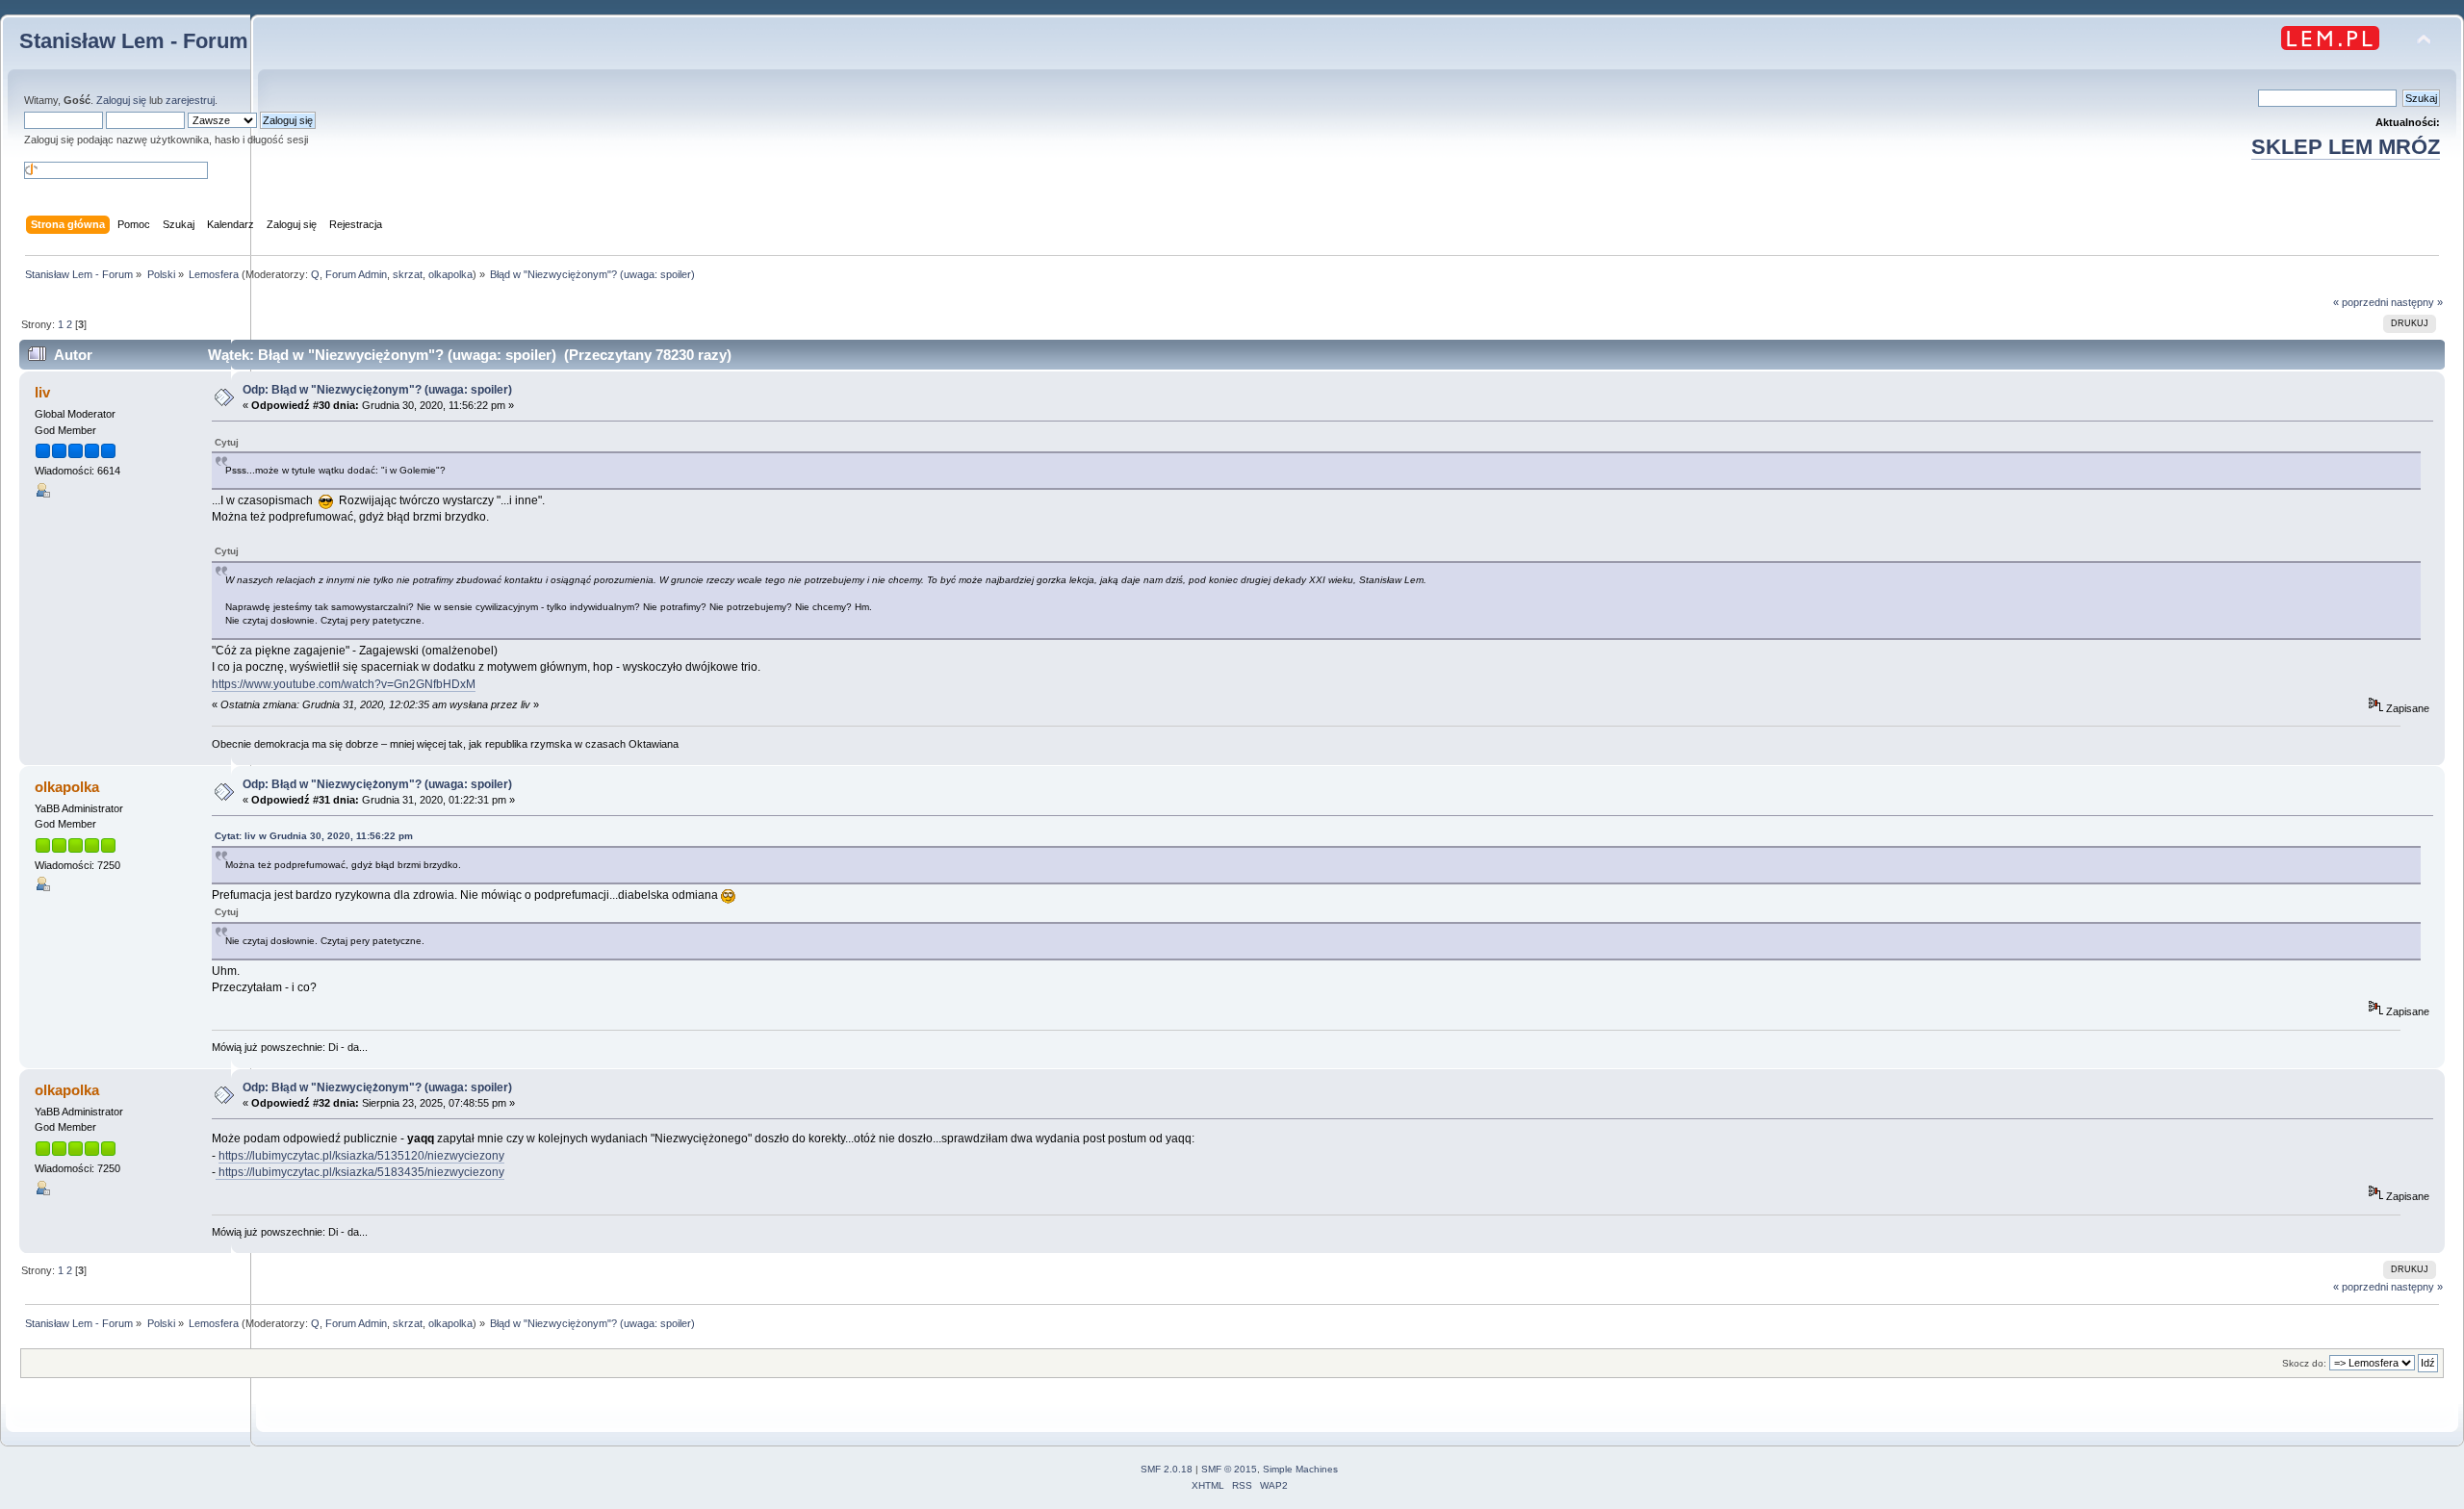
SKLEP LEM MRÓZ (2346, 147)
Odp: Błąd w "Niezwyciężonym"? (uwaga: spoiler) (377, 390)
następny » (2417, 302)
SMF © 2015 (1229, 1469)
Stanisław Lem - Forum (134, 41)
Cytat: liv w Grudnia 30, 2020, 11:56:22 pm (314, 836)
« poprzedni (2361, 302)
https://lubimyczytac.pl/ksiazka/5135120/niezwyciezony (361, 1156)
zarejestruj (190, 100)
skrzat (408, 274)
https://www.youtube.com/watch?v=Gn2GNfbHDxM (344, 684)
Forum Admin (356, 274)
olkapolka (450, 274)
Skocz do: (2304, 1363)
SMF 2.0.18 (1167, 1469)
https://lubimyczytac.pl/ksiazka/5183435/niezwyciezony (360, 1172)
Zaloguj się (121, 100)
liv (42, 392)
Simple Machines (1300, 1469)
